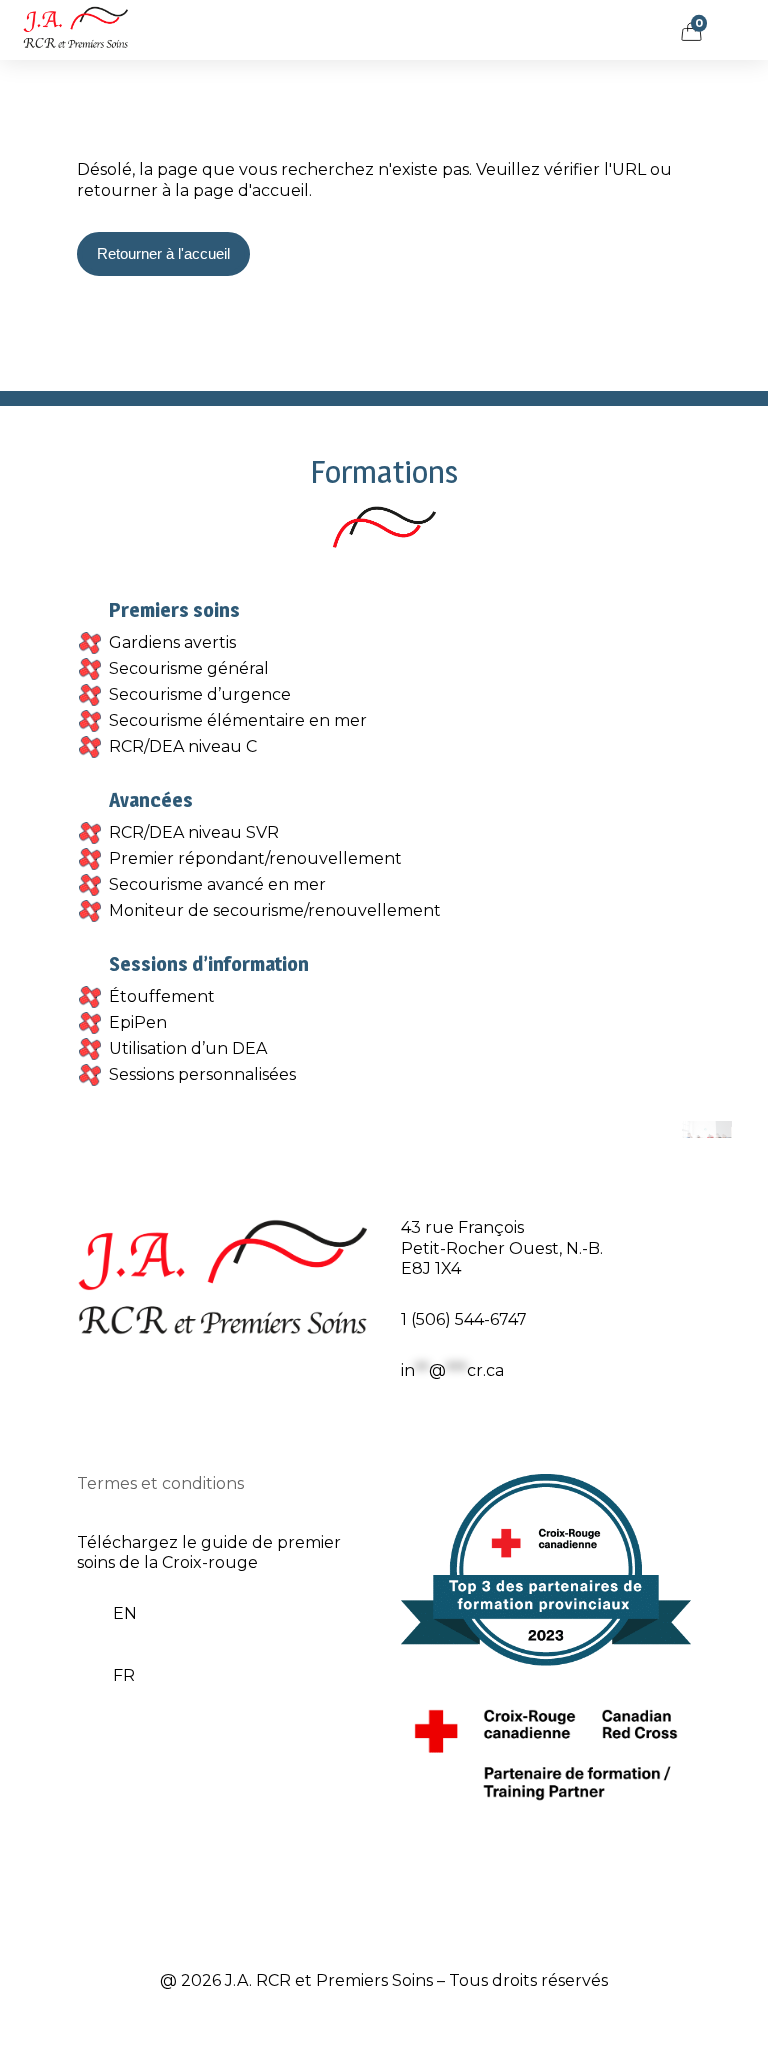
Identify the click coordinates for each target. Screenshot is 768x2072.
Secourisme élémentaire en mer (238, 720)
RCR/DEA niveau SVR (194, 832)
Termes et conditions (160, 1483)
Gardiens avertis (172, 642)
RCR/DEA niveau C (183, 746)
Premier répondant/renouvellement (255, 858)
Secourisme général (189, 668)
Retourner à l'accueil (163, 253)
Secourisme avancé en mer (217, 884)
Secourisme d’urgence (200, 694)
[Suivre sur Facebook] (417, 1428)
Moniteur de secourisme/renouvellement (275, 910)
